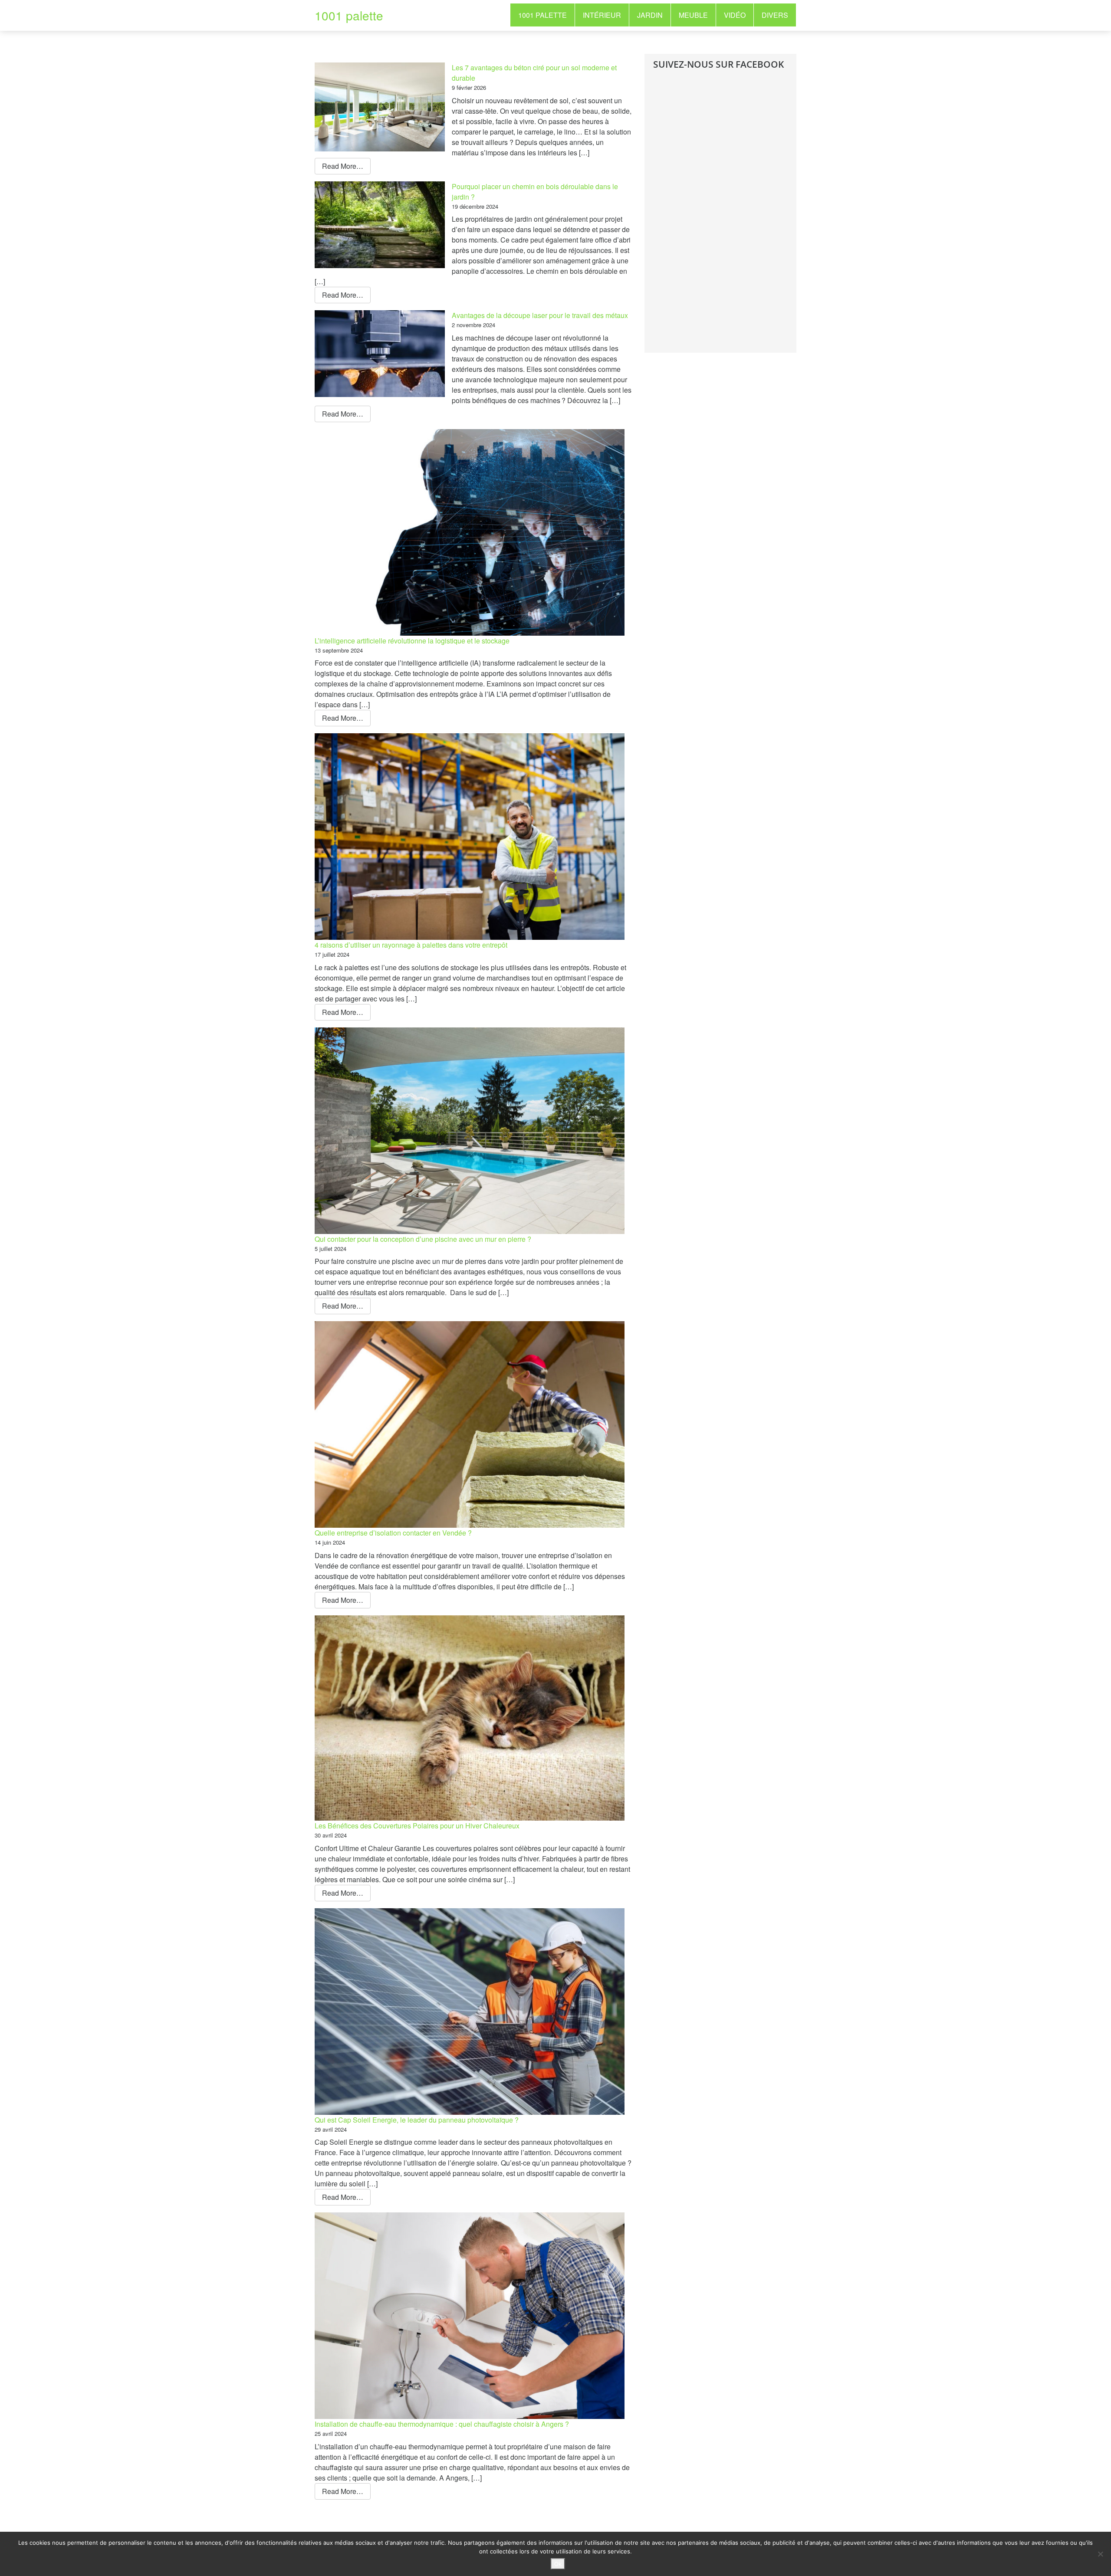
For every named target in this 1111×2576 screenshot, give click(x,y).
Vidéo (735, 15)
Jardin (650, 15)
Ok (558, 2564)
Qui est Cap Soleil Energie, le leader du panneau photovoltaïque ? (417, 2120)
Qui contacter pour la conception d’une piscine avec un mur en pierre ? (423, 1239)
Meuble (693, 15)
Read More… (343, 166)
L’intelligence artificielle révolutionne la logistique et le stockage (412, 641)
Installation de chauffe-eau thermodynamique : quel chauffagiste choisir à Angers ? (442, 2424)
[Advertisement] (718, 218)
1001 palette (349, 15)
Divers (775, 15)
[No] (1100, 2554)
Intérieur (602, 15)
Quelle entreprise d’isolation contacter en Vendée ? (393, 1533)
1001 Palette (542, 15)
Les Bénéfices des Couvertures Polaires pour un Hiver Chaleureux (417, 1826)
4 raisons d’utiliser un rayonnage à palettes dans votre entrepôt (411, 945)
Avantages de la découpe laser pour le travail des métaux (540, 315)
